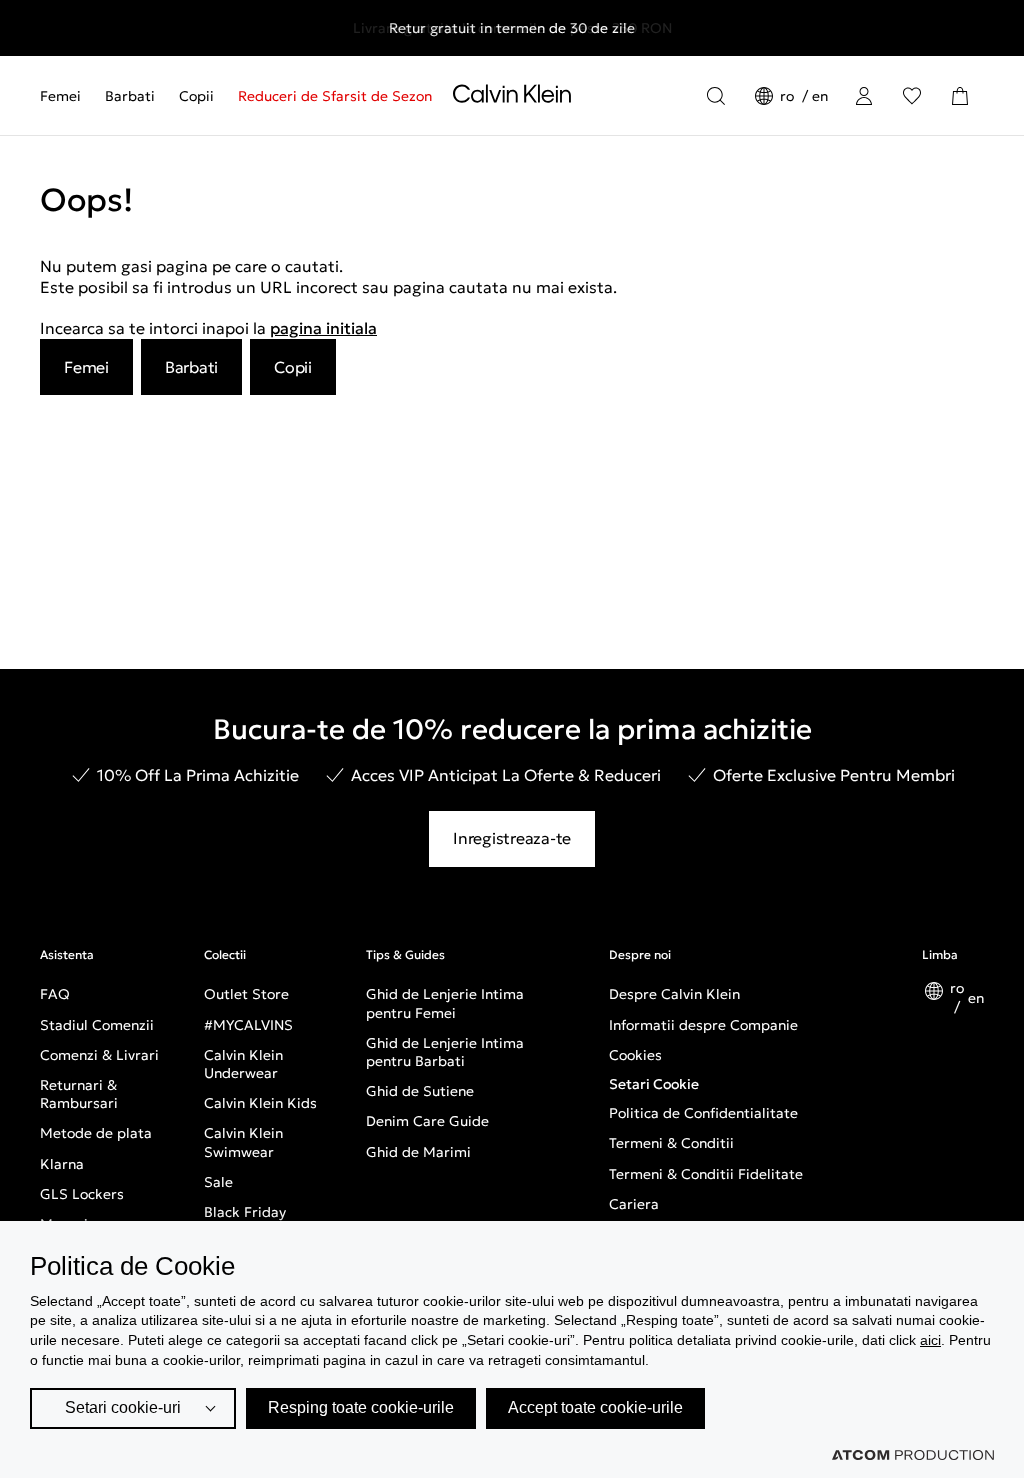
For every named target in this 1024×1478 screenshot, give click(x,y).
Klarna (62, 1164)
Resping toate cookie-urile (361, 1407)
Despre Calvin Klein (674, 994)
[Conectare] (864, 96)
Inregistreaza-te (512, 838)
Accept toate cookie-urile (595, 1407)
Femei (60, 96)
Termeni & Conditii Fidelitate (706, 1174)
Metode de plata (96, 1133)
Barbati (130, 96)
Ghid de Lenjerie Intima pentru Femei (445, 1003)
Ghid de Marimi (418, 1152)
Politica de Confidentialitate (703, 1113)
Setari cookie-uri (123, 1407)
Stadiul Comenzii (97, 1025)
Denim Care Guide (427, 1121)
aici (930, 1340)
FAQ (55, 994)
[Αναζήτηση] (716, 96)
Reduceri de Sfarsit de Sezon (335, 96)
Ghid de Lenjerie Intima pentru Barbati (445, 1052)
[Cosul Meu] (960, 96)
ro (789, 96)
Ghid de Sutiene (420, 1091)
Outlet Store (246, 994)
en (820, 96)
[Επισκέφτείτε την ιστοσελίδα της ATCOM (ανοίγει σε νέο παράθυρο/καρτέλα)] (913, 1455)
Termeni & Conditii (671, 1143)
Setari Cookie (654, 1084)
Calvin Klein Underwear (243, 1064)
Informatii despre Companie (703, 1025)
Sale (218, 1182)
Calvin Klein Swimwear (243, 1142)
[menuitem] (66, 96)
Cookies (635, 1055)
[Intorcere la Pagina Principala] (512, 98)
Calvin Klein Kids (260, 1103)
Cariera (634, 1204)
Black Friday (245, 1212)
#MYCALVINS (248, 1025)
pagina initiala (323, 328)
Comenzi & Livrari (99, 1055)
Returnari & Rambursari (79, 1094)
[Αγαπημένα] (912, 96)
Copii (196, 96)
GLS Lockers (82, 1194)
